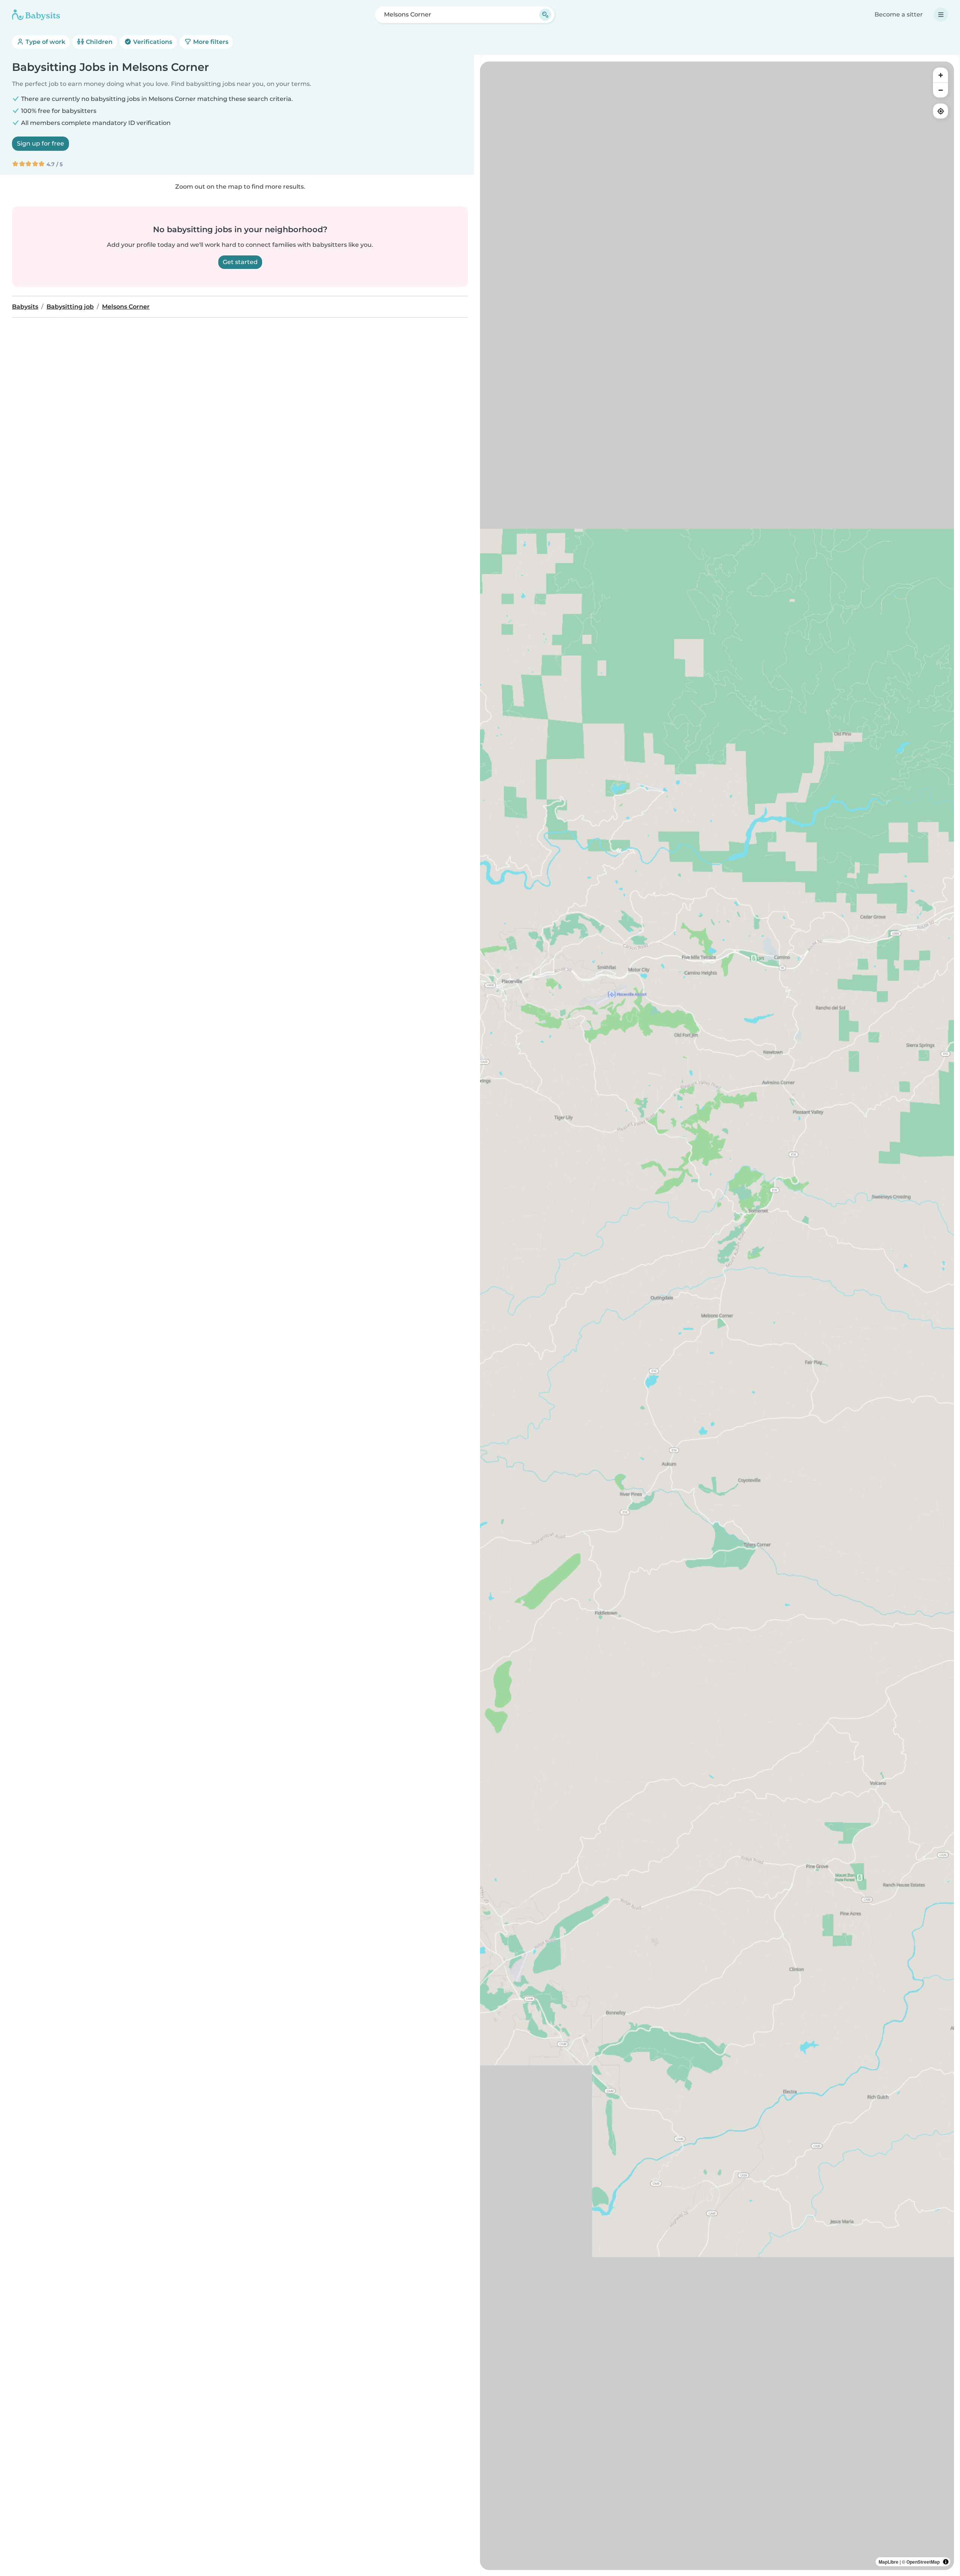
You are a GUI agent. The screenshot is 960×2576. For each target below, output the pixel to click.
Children (98, 42)
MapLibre (889, 2562)
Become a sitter (899, 14)
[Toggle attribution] (946, 2562)
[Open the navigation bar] (941, 15)
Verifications (152, 42)
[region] (717, 1316)
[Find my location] (940, 111)
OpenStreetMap (923, 2562)
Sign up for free (40, 143)
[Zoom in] (940, 75)
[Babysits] (36, 15)
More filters (210, 42)
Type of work (45, 42)
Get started (240, 262)
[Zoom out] (940, 90)
